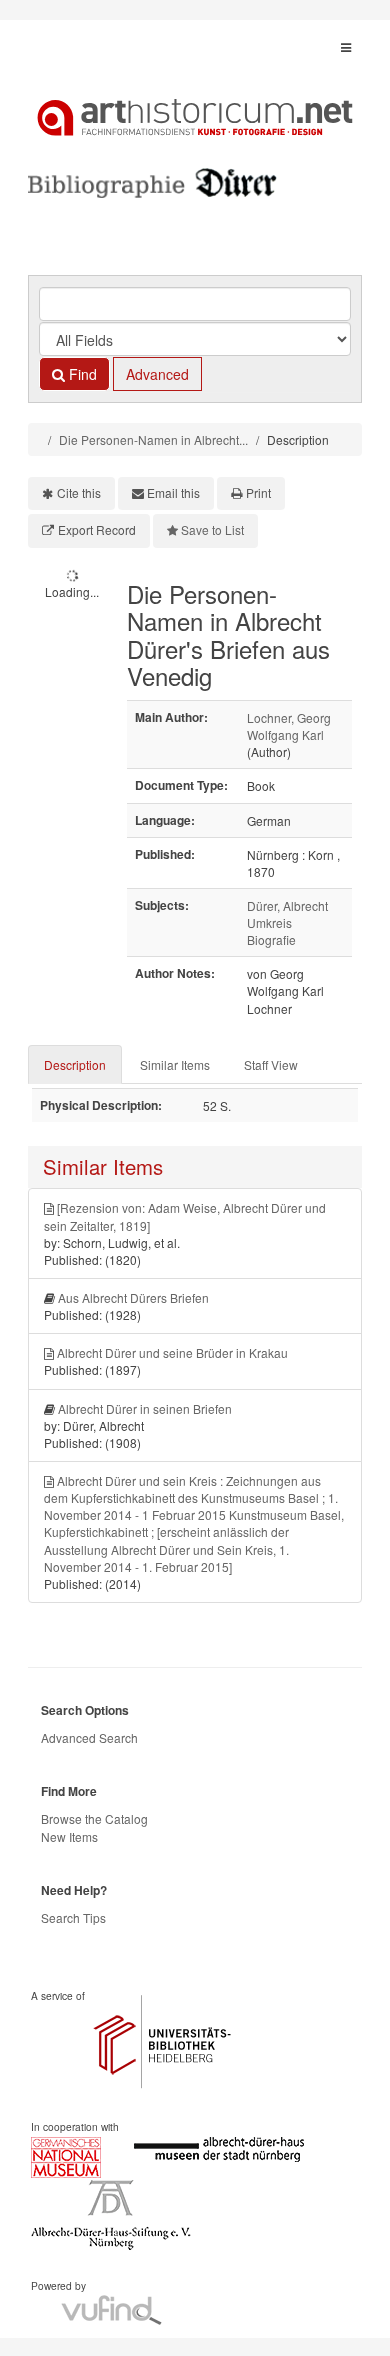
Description (75, 1064)
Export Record (97, 529)
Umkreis (269, 922)
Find (81, 374)
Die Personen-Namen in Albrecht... (153, 439)
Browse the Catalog (94, 1818)
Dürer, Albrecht (287, 905)
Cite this (79, 492)
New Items (69, 1836)
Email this (173, 492)
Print (258, 492)
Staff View (271, 1064)
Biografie (271, 939)
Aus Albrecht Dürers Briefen (133, 1297)
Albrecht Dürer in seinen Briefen (145, 1408)
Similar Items (175, 1064)
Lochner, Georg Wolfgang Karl (289, 726)
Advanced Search (89, 1737)
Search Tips (73, 1917)
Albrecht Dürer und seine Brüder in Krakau (172, 1352)
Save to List (212, 529)
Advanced (157, 374)
